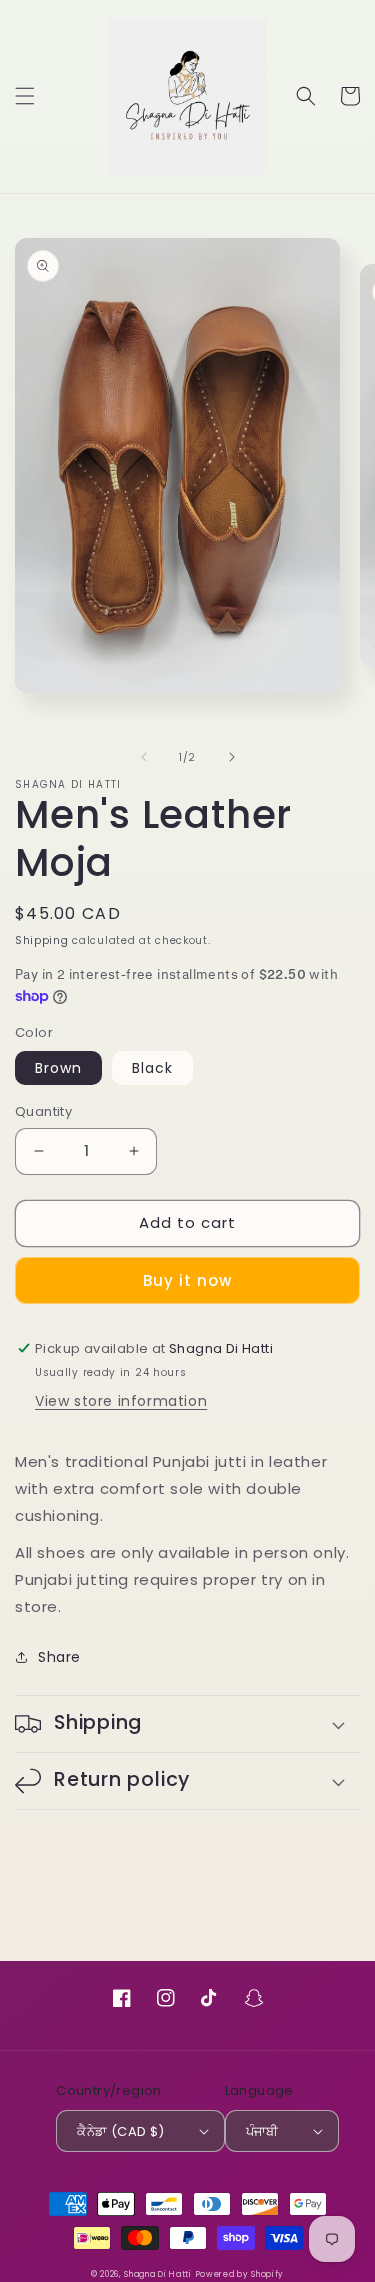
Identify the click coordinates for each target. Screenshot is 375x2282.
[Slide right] (232, 757)
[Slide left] (144, 757)
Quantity (43, 1111)
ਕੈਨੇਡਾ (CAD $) (120, 2131)
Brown (58, 1068)
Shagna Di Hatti (158, 2274)
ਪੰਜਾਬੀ (262, 2131)
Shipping (42, 940)
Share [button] (59, 1657)
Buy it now (187, 1280)
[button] (25, 96)
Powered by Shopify (240, 2274)
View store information (121, 1401)
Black (152, 1068)
